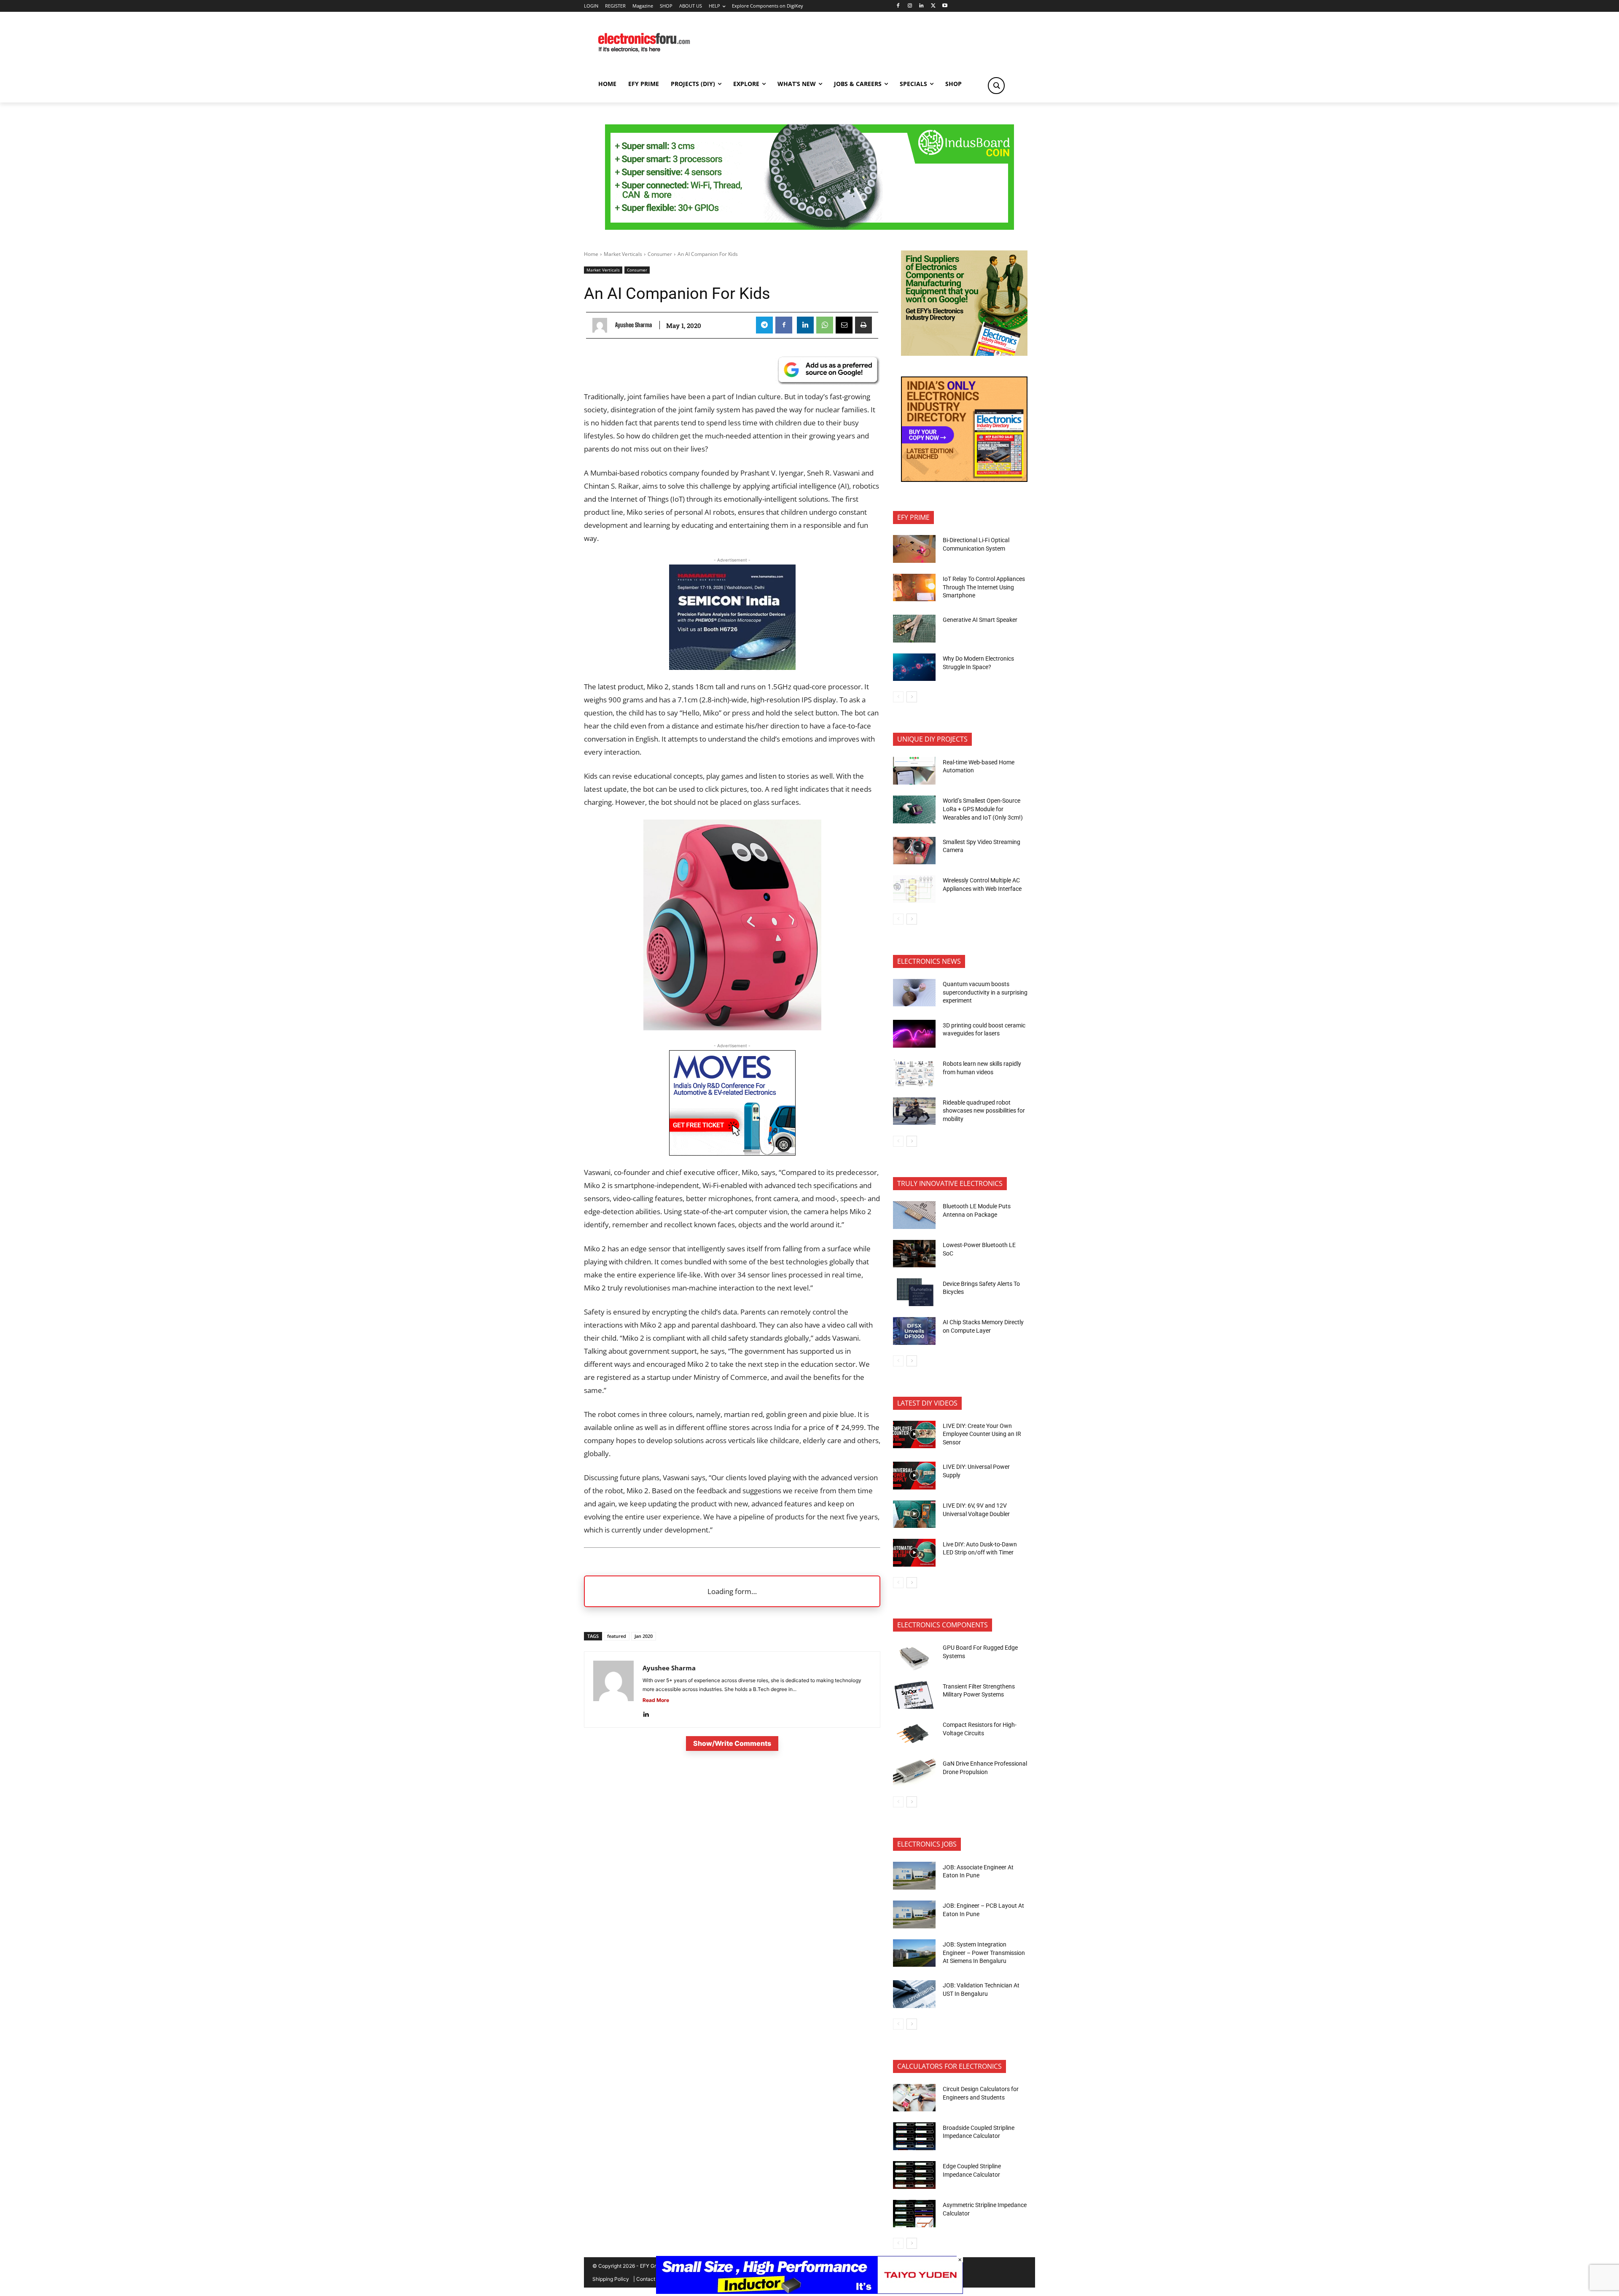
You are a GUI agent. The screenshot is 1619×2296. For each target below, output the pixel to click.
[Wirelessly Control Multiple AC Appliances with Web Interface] (914, 889)
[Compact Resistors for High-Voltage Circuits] (914, 1734)
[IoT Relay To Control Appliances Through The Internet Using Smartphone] (914, 588)
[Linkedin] (921, 6)
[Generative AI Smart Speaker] (914, 629)
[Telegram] (764, 325)
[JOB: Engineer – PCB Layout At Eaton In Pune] (914, 1914)
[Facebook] (898, 6)
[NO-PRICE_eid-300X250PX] (964, 354)
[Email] (844, 325)
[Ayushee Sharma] (602, 325)
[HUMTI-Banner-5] (809, 227)
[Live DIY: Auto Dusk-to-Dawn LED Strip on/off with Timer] (914, 1553)
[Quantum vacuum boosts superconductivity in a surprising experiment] (914, 993)
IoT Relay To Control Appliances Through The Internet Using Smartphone (984, 587)
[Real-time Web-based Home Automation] (914, 771)
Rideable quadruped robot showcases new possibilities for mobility (984, 1111)
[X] (933, 6)
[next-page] (912, 697)
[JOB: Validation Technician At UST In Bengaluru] (914, 1994)
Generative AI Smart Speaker (980, 620)
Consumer (660, 254)
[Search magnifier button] (996, 86)
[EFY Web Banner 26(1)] (732, 667)
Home (591, 254)
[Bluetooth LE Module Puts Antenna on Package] (914, 1215)
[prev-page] (898, 697)
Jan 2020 (644, 1636)
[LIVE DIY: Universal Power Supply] (914, 1476)
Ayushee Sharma (633, 325)
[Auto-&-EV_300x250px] (732, 1153)
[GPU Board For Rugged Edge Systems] (914, 1656)
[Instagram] (910, 6)
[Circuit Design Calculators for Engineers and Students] (914, 2098)
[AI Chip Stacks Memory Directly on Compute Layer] (914, 1331)
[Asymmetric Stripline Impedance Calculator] (914, 2214)
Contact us (649, 2279)
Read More (656, 1700)
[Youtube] (945, 6)
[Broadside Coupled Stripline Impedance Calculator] (914, 2136)
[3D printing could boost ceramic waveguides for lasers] (914, 1034)
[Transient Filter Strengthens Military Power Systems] (914, 1695)
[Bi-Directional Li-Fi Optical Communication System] (914, 549)
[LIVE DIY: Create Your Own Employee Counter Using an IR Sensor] (914, 1435)
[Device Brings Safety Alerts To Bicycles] (914, 1292)
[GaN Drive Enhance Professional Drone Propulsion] (914, 1772)
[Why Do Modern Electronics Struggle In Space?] (914, 667)
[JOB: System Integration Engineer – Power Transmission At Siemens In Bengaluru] (914, 1953)
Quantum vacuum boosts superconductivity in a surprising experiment (985, 992)
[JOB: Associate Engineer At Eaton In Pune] (914, 1876)
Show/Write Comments (732, 1743)
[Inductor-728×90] (809, 2292)
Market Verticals (623, 254)
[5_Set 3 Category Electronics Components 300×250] (964, 480)
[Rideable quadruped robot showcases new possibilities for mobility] (914, 1111)
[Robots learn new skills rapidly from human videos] (914, 1073)
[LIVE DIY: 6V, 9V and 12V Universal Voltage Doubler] (914, 1514)
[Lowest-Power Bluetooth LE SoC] (914, 1254)
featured (617, 1636)
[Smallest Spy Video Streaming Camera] (914, 851)
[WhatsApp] (825, 325)
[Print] (863, 325)
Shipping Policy (611, 2279)
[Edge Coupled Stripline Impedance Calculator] (914, 2175)
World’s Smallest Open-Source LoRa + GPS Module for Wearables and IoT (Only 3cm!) (983, 809)
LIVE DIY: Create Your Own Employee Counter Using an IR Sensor (982, 1434)
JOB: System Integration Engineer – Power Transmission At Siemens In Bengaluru (984, 1953)
